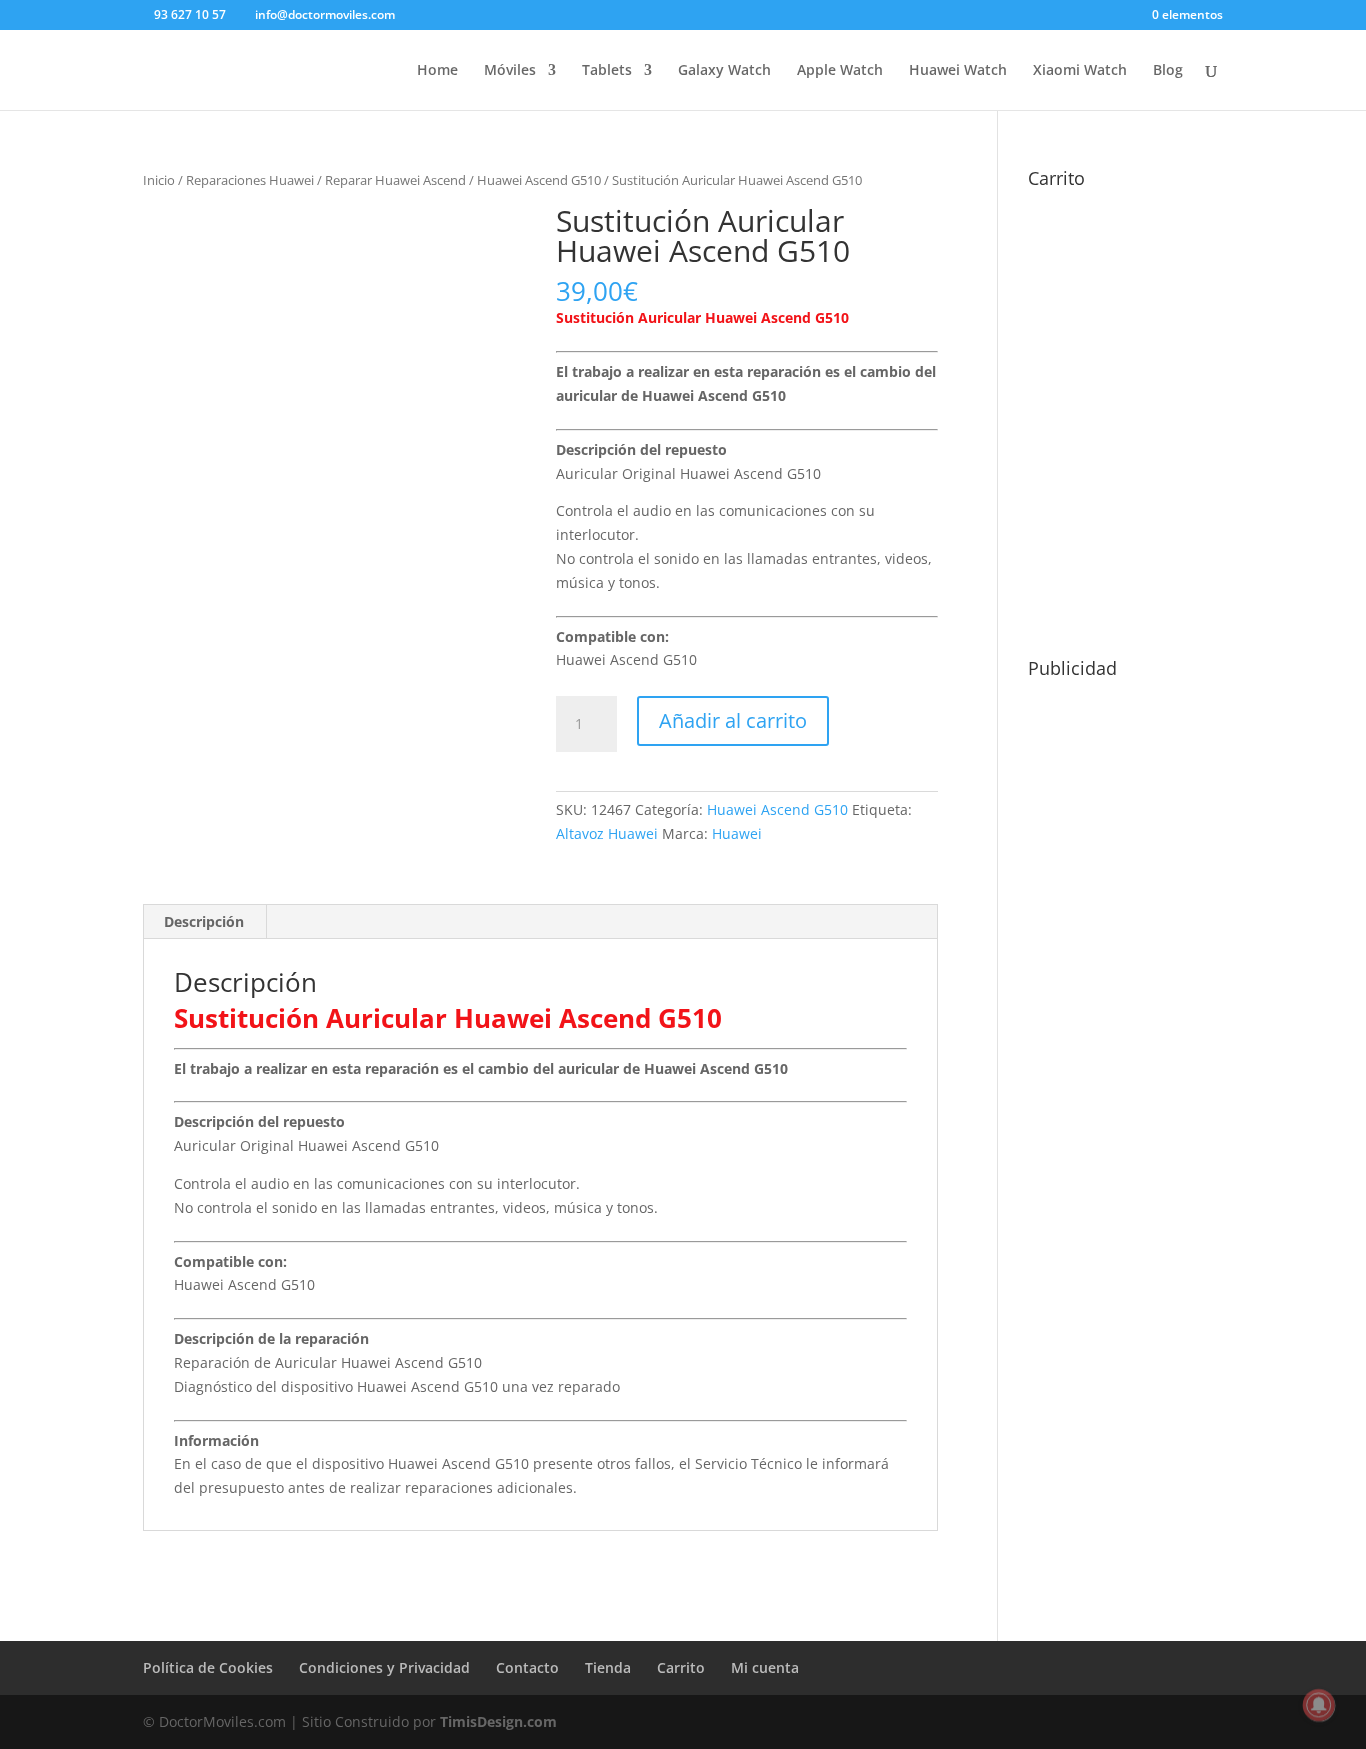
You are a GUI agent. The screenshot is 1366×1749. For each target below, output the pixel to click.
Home (437, 71)
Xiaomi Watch (1080, 71)
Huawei (737, 833)
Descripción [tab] (204, 921)
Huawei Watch (958, 71)
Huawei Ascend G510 (539, 180)
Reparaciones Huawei (250, 180)
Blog (1168, 71)
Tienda (608, 1667)
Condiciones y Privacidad (384, 1667)
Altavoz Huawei (607, 833)
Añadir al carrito (733, 720)
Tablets (607, 71)
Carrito (681, 1667)
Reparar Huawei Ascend (395, 180)
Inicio (159, 180)
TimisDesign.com (498, 1721)
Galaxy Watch (724, 71)
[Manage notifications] (1319, 1705)
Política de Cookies (208, 1667)
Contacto (527, 1667)
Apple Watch (840, 71)
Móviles (510, 71)
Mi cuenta (765, 1667)
